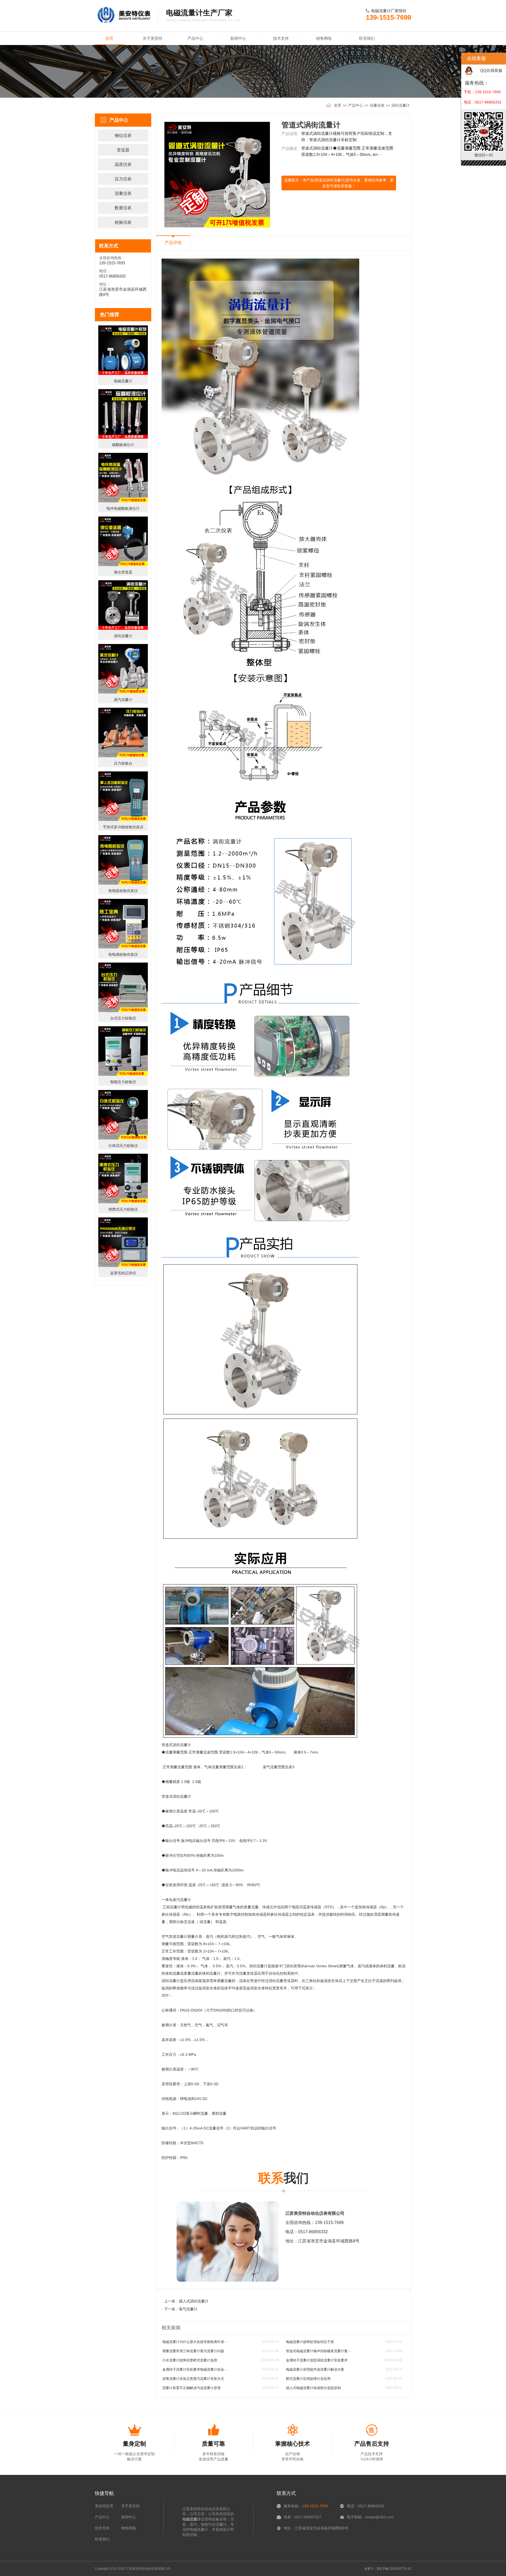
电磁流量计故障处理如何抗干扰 (310, 2342)
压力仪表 (123, 179)
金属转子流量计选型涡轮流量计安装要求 (317, 2360)
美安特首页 (104, 2506)
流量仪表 (377, 105)
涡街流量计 (401, 105)
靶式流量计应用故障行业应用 (308, 2379)
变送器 (123, 150)
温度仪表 (123, 164)
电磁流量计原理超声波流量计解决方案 (315, 2369)
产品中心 (195, 38)
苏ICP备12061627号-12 (394, 2569)
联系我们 (367, 38)
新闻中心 (238, 38)
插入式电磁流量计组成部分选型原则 (313, 2388)
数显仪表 (123, 208)
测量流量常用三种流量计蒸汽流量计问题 (193, 2351)
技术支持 (281, 38)
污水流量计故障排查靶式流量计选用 (190, 2360)
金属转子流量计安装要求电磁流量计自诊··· (195, 2369)
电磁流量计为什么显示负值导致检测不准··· (195, 2342)
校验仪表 (123, 222)
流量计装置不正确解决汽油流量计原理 (191, 2388)
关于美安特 (152, 38)
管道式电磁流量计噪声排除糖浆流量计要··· (318, 2351)
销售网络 (324, 38)
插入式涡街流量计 (194, 2301)
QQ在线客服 (491, 70)
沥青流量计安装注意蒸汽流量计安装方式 (193, 2379)
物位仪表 (123, 135)
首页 (109, 38)
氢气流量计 (188, 2309)
